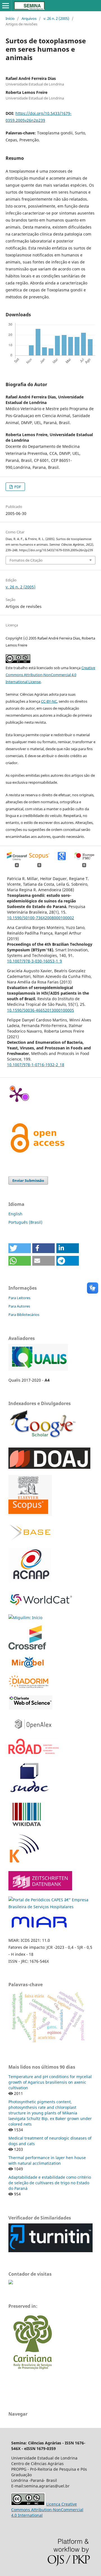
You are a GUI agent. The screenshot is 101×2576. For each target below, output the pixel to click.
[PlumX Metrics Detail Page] (17, 1094)
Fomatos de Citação (26, 560)
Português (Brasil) (25, 1222)
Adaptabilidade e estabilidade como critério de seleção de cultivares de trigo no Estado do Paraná (50, 2183)
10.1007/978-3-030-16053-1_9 (35, 961)
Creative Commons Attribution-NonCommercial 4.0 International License (50, 675)
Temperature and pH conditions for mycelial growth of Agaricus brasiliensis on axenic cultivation (50, 2082)
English (15, 1214)
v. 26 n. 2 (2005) (56, 18)
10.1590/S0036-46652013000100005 (41, 1010)
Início (10, 18)
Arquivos (29, 18)
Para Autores (19, 1306)
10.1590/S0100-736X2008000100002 (41, 918)
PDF (17, 487)
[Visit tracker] (11, 2283)
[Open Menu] (6, 6)
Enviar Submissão (28, 1180)
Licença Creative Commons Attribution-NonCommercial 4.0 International (47, 2510)
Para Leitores (19, 1298)
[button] (20, 1248)
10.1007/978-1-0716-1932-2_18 (36, 1065)
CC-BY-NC (49, 701)
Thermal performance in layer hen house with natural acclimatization (47, 2160)
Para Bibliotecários (24, 1315)
